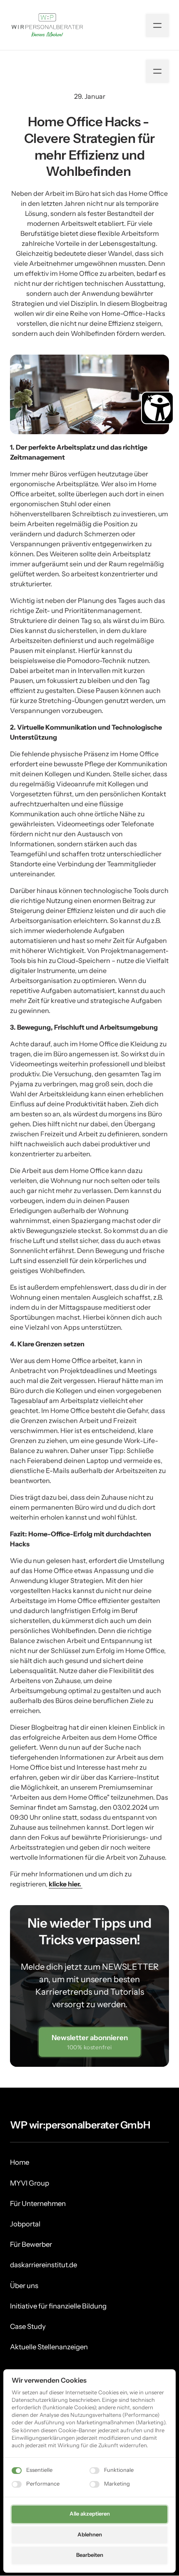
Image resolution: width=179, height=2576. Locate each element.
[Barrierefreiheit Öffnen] (157, 408)
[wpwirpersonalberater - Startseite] (46, 25)
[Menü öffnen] (157, 25)
